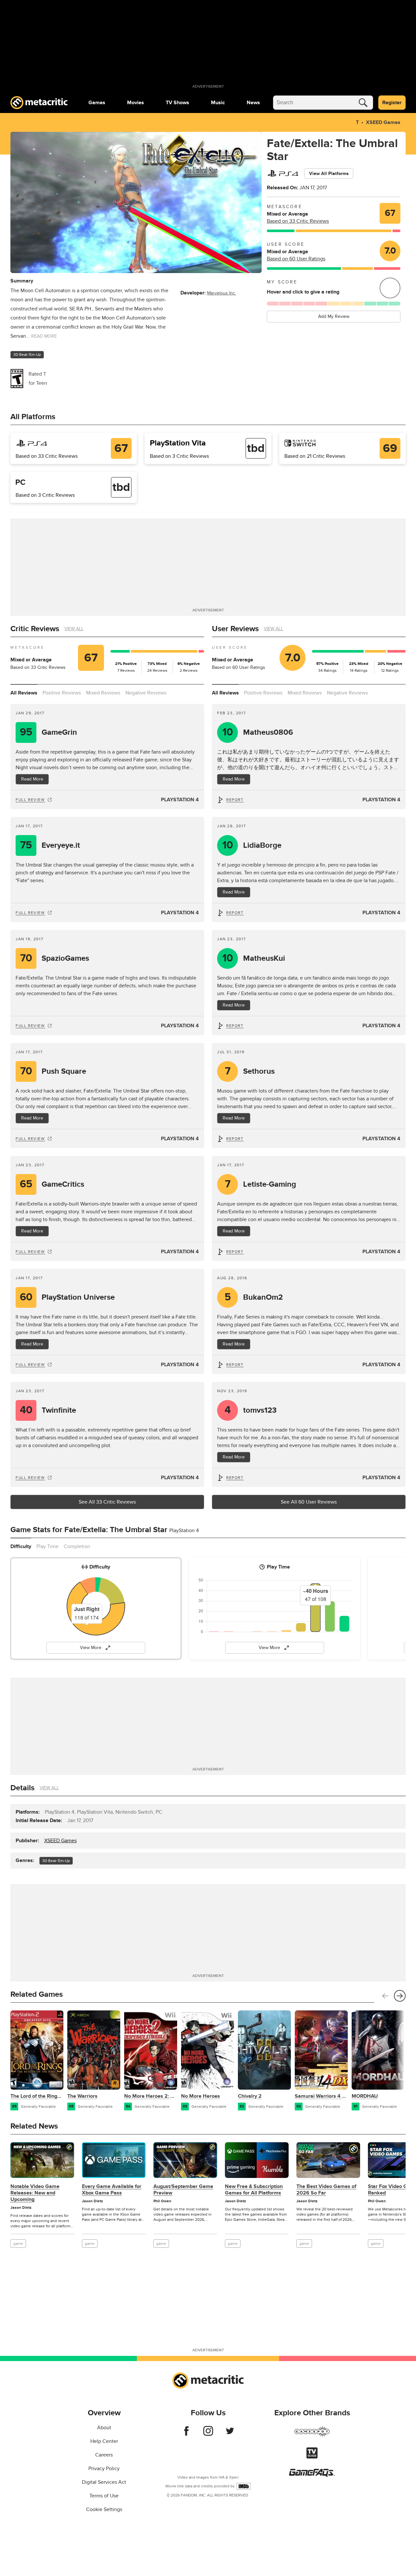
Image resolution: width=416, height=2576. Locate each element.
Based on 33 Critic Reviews (298, 221)
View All (74, 629)
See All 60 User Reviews (309, 1502)
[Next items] (400, 1996)
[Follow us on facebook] (186, 2434)
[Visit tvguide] (312, 2457)
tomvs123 (251, 1410)
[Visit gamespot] (312, 2435)
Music (218, 103)
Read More (32, 779)
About (104, 2428)
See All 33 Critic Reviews (107, 1502)
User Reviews (235, 629)
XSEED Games (383, 122)
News (253, 103)
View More (91, 1648)
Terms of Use (104, 2496)
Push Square (53, 1071)
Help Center (104, 2441)
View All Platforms (329, 174)
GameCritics (52, 1184)
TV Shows (177, 103)
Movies (136, 103)
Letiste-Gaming (261, 1184)
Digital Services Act (104, 2482)
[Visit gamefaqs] (312, 2475)
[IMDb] (244, 2486)
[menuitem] (97, 103)
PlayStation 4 (180, 800)
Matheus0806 (258, 732)
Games (97, 103)
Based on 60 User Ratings (296, 259)
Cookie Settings (104, 2509)
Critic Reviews (35, 629)
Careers (104, 2455)
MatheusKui (254, 958)
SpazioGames (55, 958)
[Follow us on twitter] (230, 2434)
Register (392, 103)
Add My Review (334, 316)
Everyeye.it (50, 845)
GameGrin (48, 732)
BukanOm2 (254, 1297)
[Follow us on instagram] (208, 2434)
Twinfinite (48, 1410)
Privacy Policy (104, 2469)
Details (22, 1788)
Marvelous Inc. (221, 293)
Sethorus (250, 1071)
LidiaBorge (252, 845)
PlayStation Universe (67, 1297)
